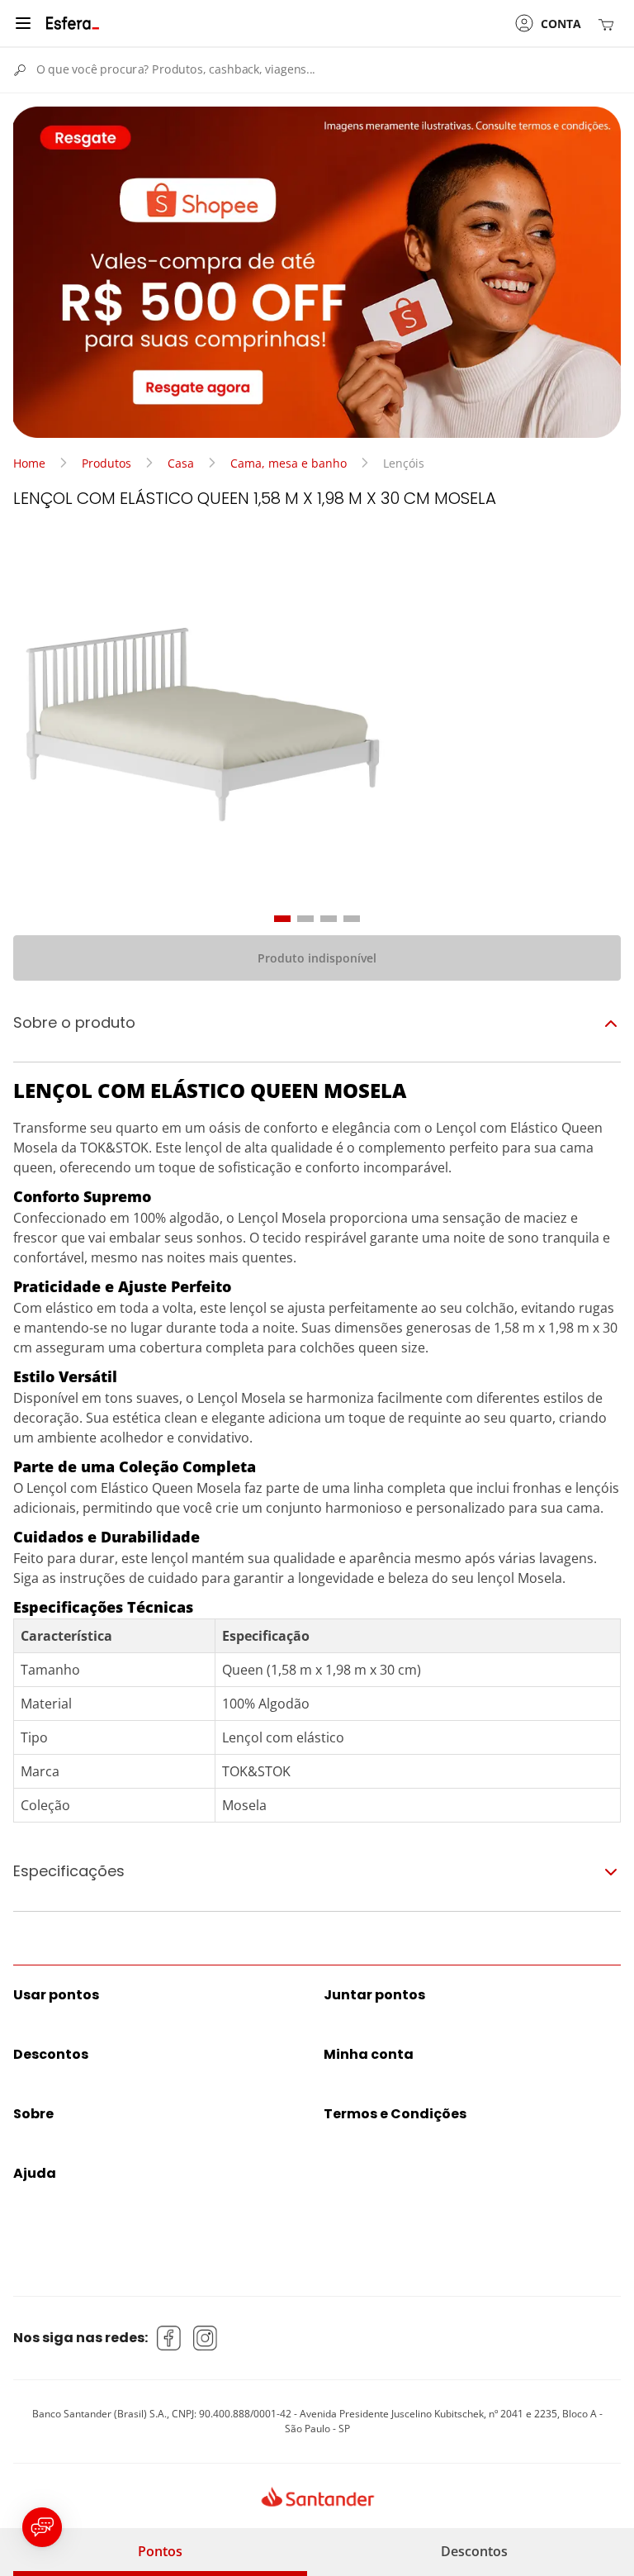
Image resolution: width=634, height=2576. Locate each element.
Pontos (160, 2551)
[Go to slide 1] (282, 919)
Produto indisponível (317, 958)
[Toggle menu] (23, 23)
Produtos (106, 463)
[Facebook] (169, 2338)
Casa (181, 463)
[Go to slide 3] (329, 919)
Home (29, 463)
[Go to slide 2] (305, 919)
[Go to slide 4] (352, 919)
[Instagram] (206, 2338)
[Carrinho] (609, 24)
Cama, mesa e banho (289, 463)
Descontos (474, 2551)
